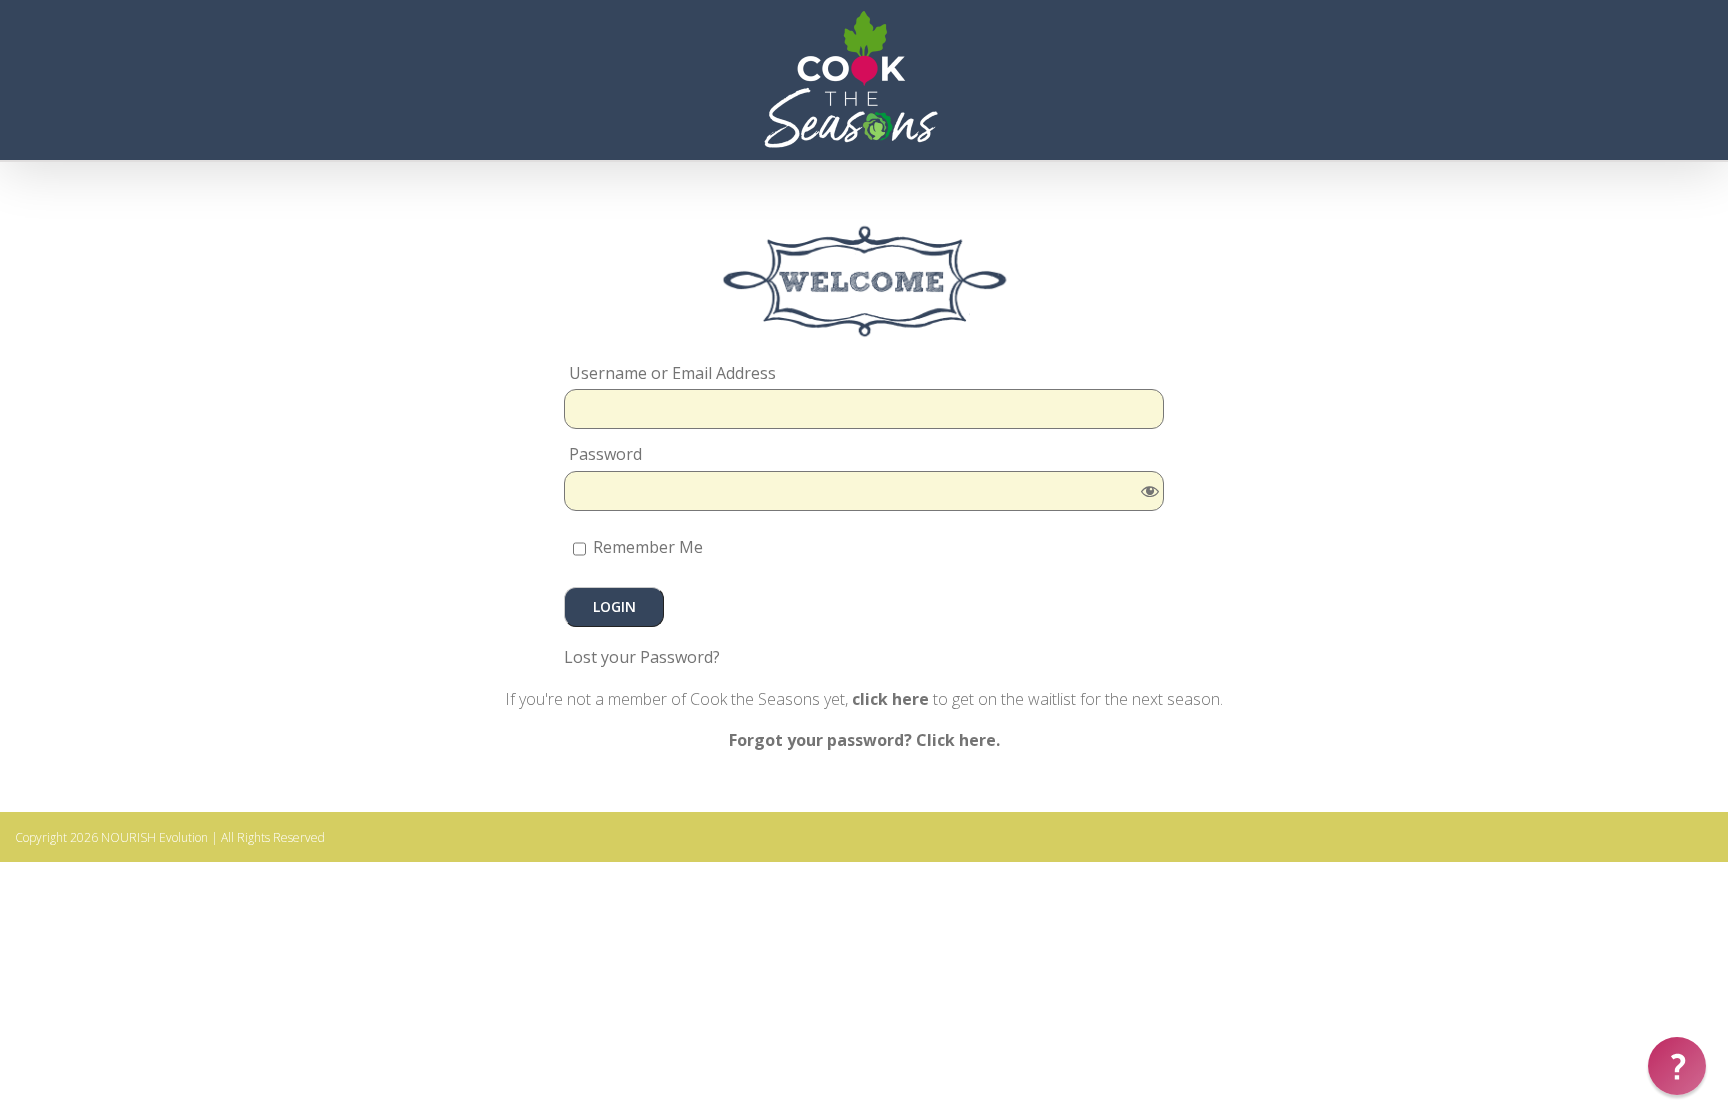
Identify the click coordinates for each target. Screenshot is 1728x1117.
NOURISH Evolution (154, 837)
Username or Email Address (672, 373)
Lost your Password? (642, 657)
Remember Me (646, 547)
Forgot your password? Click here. (864, 740)
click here (890, 699)
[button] (1677, 1066)
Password (605, 454)
